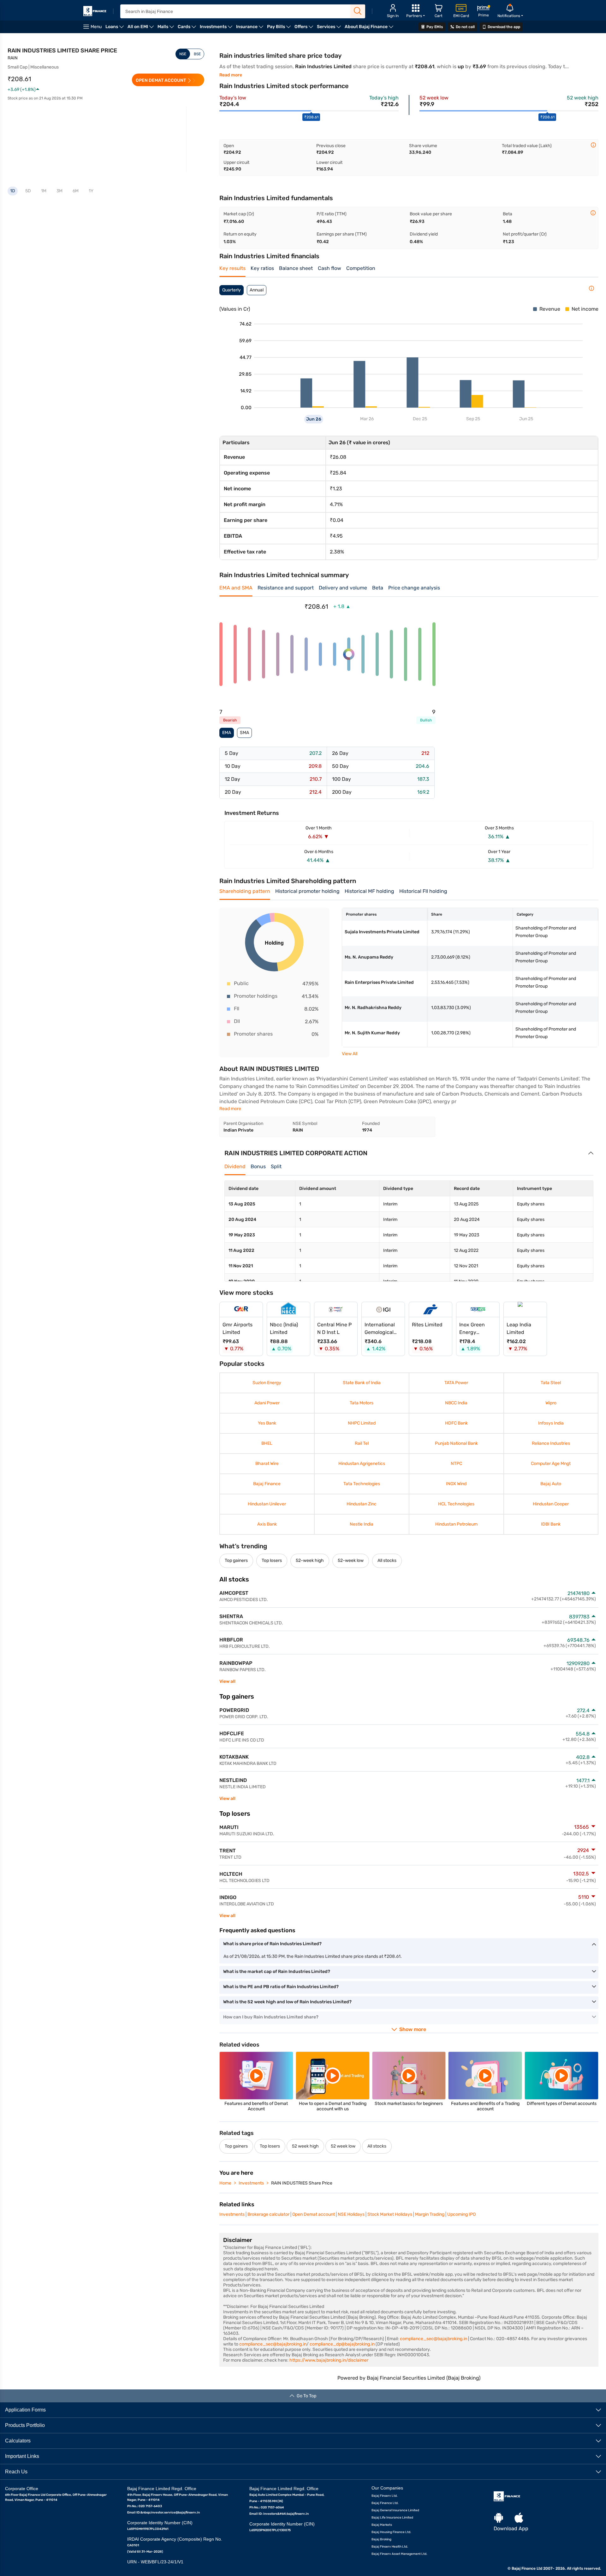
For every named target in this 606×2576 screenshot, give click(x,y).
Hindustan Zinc (362, 1504)
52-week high (310, 1560)
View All (350, 1054)
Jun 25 (526, 419)
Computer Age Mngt (551, 1464)
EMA (227, 733)
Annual (257, 290)
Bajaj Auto (551, 1484)
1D (13, 191)
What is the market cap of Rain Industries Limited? (277, 1972)
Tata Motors (362, 1403)
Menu (96, 27)
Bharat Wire (267, 1464)
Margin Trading (430, 2214)
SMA (244, 733)
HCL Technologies (456, 1504)
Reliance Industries (551, 1443)
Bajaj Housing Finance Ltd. (391, 2532)
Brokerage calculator (268, 2214)
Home (225, 2183)
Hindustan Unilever (267, 1504)
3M (59, 191)
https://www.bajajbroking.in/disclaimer (329, 2360)
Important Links (22, 2456)
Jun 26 (314, 419)
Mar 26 (367, 419)
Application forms (25, 2409)
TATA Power (456, 1383)
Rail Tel (361, 1443)
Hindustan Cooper (551, 1504)
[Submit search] (358, 11)
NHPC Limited (361, 1423)
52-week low (351, 1560)
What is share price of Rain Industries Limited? (272, 1944)
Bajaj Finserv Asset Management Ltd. (399, 2554)
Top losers (272, 1560)
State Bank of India (361, 1383)
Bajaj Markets (382, 2525)
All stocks (387, 1560)
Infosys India (551, 1423)
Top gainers (236, 1560)
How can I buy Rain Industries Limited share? (271, 2017)
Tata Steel (551, 1383)
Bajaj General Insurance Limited (395, 2510)
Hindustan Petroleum (456, 1524)
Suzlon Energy (267, 1383)
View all (227, 1681)
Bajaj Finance (267, 1484)
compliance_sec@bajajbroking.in (434, 2339)
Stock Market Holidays (390, 2214)
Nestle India (362, 1524)
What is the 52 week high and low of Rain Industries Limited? (287, 2002)
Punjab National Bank (456, 1443)
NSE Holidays (351, 2214)
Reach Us (16, 2471)
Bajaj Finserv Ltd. (385, 2495)
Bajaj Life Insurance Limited (392, 2517)
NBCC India (456, 1403)
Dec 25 (420, 419)
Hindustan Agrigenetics (361, 1464)
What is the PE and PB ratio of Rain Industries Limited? (281, 1987)
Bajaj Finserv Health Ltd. (390, 2546)
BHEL (267, 1443)
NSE (183, 54)
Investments (251, 2183)
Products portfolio (25, 2425)
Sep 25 (473, 419)
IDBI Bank (551, 1524)
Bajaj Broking (381, 2539)
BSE (197, 54)
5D (28, 191)
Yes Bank (267, 1423)
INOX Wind (456, 1484)
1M (44, 191)
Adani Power (267, 1403)
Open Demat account (314, 2214)
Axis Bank (267, 1524)
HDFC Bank (456, 1423)
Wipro (551, 1403)
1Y (91, 191)
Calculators (18, 2440)
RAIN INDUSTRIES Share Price (302, 2183)
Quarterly (232, 290)
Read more (231, 75)
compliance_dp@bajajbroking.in (342, 2344)
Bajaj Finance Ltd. (385, 2503)
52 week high (305, 2146)
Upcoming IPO (461, 2214)
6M (76, 191)
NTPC (456, 1464)
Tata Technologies (361, 1484)
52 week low (343, 2146)
